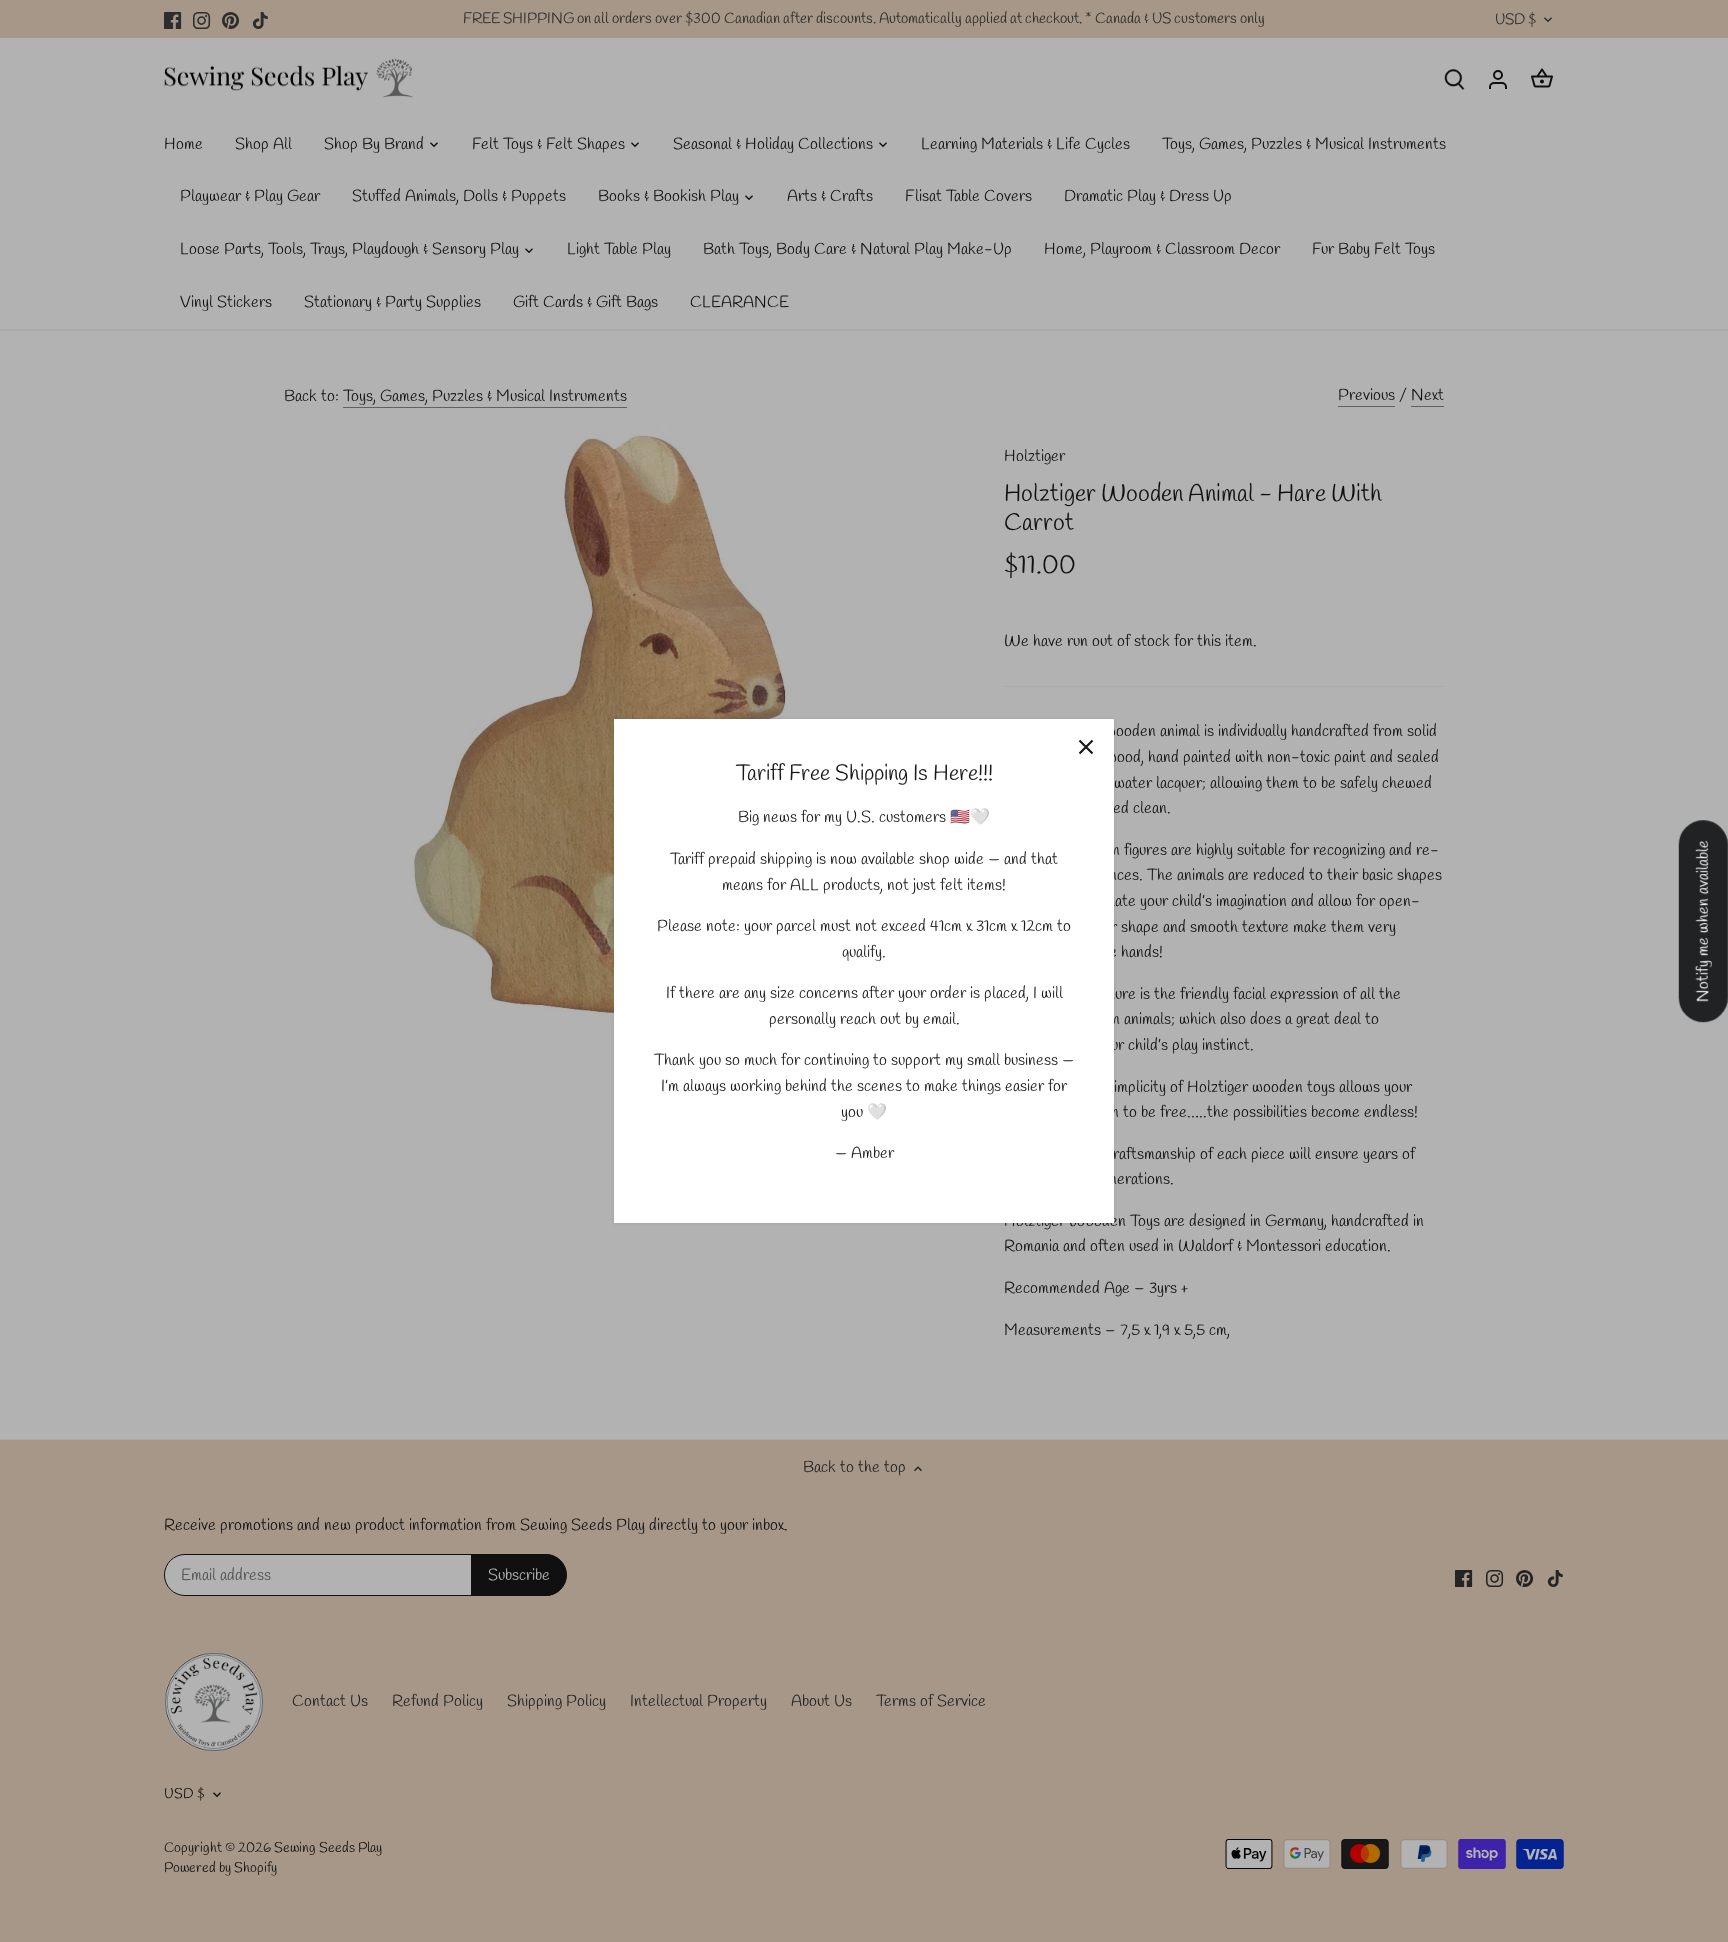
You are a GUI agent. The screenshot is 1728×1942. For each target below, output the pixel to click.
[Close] (1086, 747)
